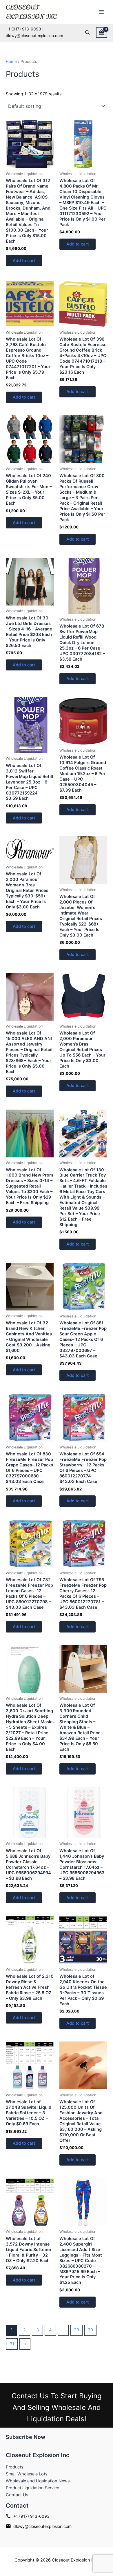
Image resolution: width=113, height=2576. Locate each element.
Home (11, 61)
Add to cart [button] (24, 261)
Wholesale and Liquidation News (38, 2481)
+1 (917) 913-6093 (31, 2516)
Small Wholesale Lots (27, 2474)
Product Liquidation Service (32, 2488)
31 (12, 2344)
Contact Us (17, 2495)
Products (15, 2467)
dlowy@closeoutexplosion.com (42, 2526)
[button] (88, 33)
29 (76, 2330)
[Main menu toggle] (101, 12)
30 (90, 2330)
